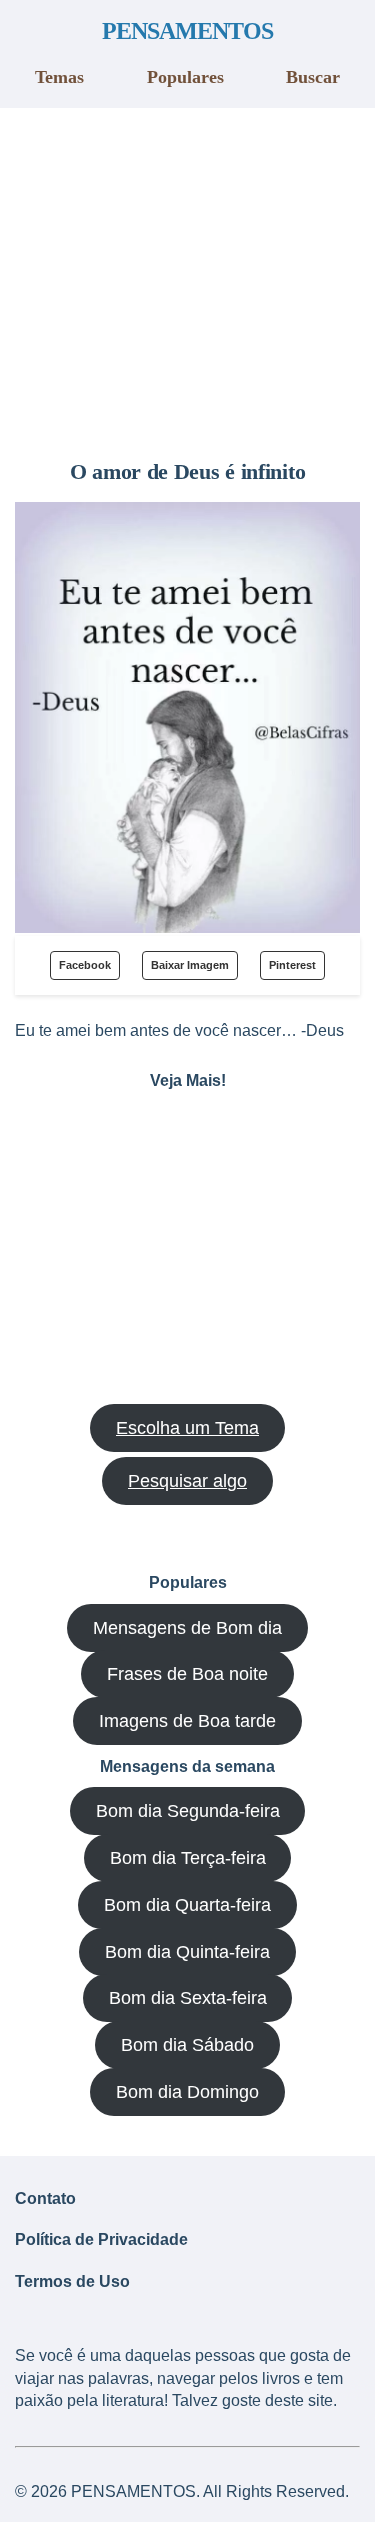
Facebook (85, 965)
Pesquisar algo (187, 1481)
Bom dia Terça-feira (188, 1858)
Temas (59, 77)
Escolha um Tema (187, 1428)
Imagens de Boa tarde (187, 1721)
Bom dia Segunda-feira (188, 1811)
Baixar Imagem (190, 965)
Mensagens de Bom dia (187, 1628)
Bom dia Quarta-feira (187, 1905)
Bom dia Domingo (187, 2092)
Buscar (313, 77)
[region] (187, 276)
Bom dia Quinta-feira (187, 1952)
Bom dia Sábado (187, 2045)
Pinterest (292, 965)
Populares (185, 77)
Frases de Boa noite (187, 1674)
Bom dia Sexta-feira (188, 1998)
